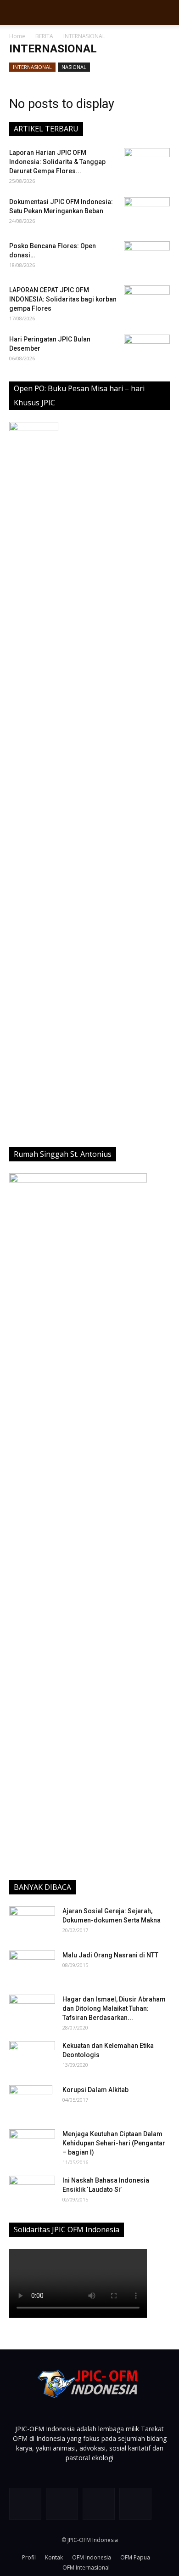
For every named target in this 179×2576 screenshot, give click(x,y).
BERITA (44, 36)
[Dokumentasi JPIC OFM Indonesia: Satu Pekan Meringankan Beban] (147, 213)
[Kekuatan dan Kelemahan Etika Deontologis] (32, 2057)
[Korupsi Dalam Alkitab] (31, 2101)
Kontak (54, 2557)
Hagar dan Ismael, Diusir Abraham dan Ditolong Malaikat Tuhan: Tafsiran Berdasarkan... (114, 2008)
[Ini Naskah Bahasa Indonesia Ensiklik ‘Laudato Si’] (32, 2189)
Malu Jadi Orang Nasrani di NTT (110, 1955)
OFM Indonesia (92, 2557)
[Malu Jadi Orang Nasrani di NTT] (32, 1967)
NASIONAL (74, 67)
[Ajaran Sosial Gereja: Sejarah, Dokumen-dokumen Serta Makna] (32, 1922)
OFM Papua (135, 2557)
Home (17, 36)
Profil (29, 2557)
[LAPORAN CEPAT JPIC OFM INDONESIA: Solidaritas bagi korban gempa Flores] (147, 301)
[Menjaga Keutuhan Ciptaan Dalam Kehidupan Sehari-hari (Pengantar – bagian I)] (32, 2145)
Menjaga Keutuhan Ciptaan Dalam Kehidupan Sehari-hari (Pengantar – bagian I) (114, 2143)
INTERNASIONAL (32, 67)
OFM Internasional (86, 2567)
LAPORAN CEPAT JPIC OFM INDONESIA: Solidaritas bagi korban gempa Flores (63, 299)
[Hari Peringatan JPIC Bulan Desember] (147, 351)
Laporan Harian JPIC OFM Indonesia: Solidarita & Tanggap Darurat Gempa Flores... (57, 162)
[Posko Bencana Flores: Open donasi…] (147, 257)
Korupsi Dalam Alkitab (95, 2090)
